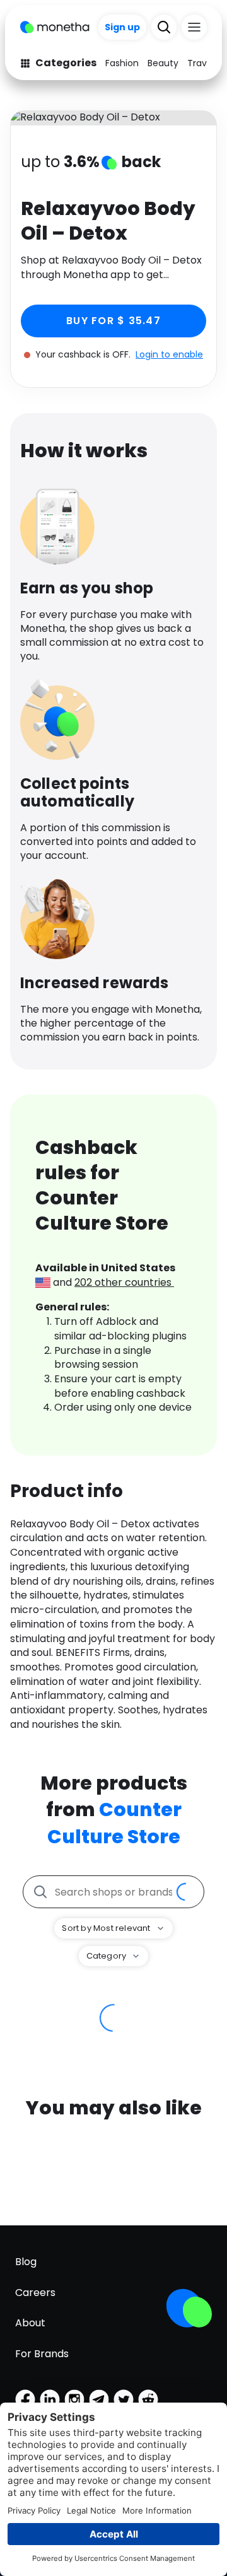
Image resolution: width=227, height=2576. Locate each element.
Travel (201, 63)
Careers (35, 2293)
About (30, 2323)
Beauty (163, 63)
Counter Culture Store (114, 1823)
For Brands (42, 2354)
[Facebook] (25, 2399)
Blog (26, 2262)
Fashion (122, 63)
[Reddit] (148, 2399)
